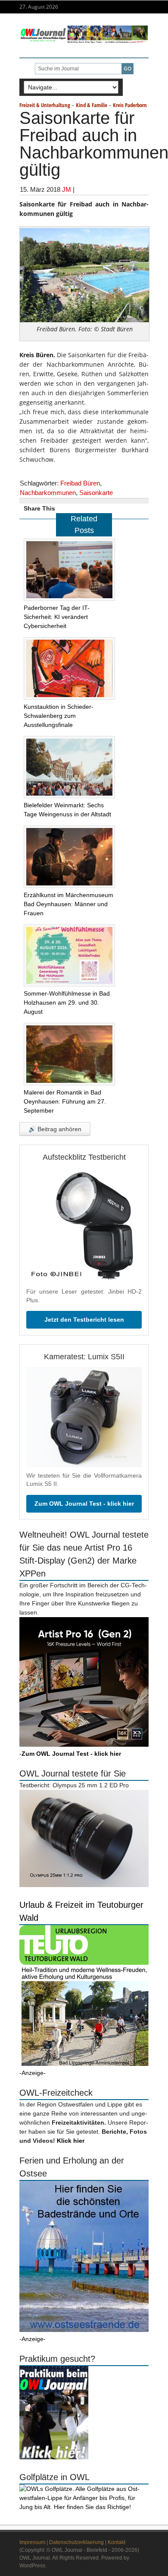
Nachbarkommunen (48, 493)
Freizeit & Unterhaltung (45, 105)
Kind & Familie (92, 105)
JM (67, 189)
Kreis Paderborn (130, 105)
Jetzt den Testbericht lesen (84, 1320)
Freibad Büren (80, 483)
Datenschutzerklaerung (76, 2542)
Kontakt (117, 2542)
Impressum (32, 2542)
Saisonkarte (96, 493)
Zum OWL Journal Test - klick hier (84, 1504)
